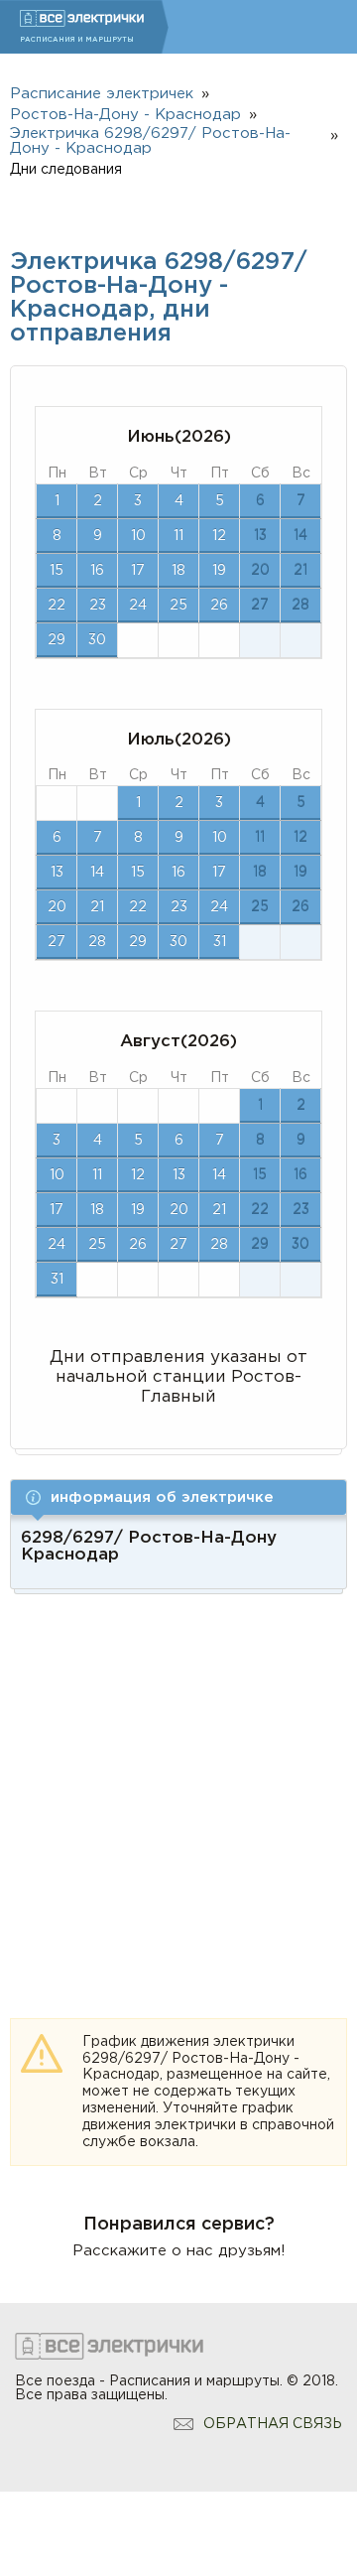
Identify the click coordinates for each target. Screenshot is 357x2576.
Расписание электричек (102, 94)
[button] (178, 1497)
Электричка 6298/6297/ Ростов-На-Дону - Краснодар (150, 141)
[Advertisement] (178, 1783)
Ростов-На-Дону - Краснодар (125, 115)
